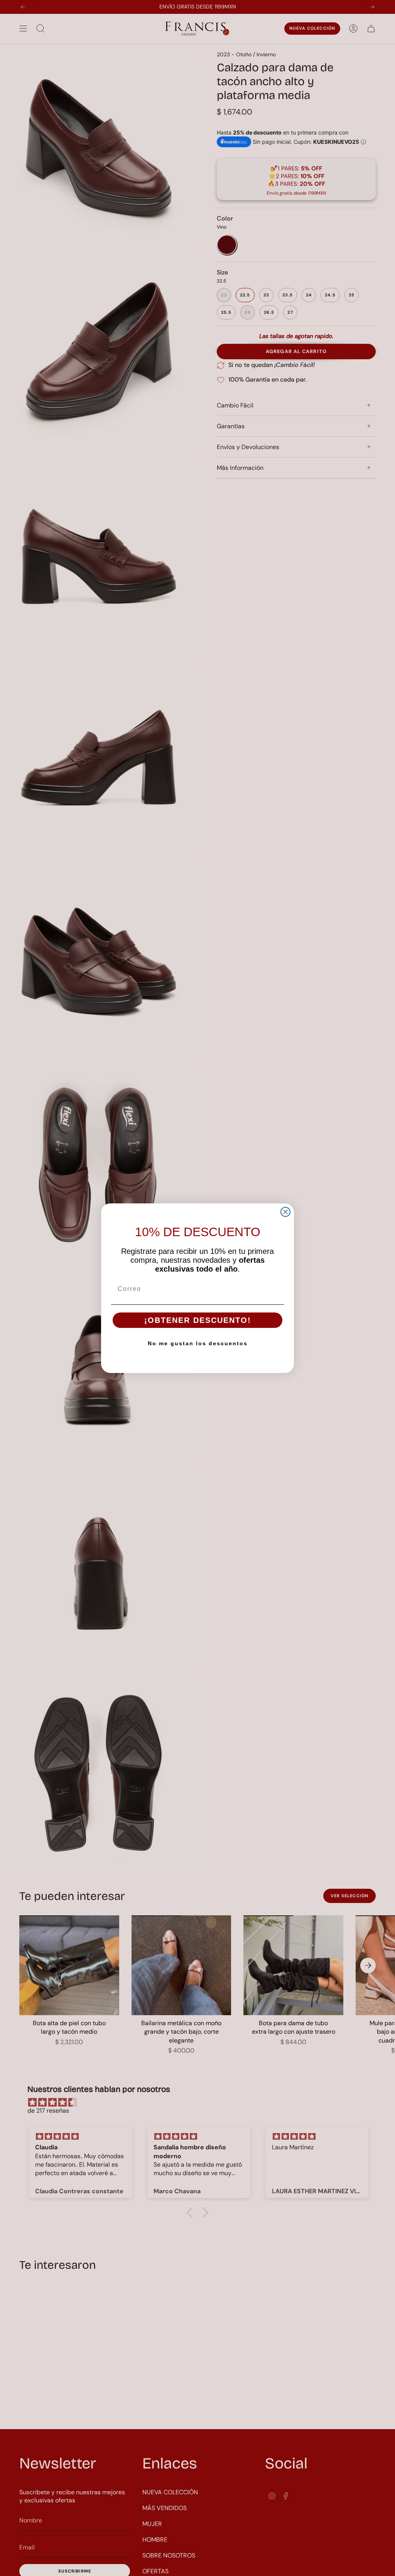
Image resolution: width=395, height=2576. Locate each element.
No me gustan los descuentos (198, 1343)
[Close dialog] (285, 1212)
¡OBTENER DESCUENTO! (198, 1320)
